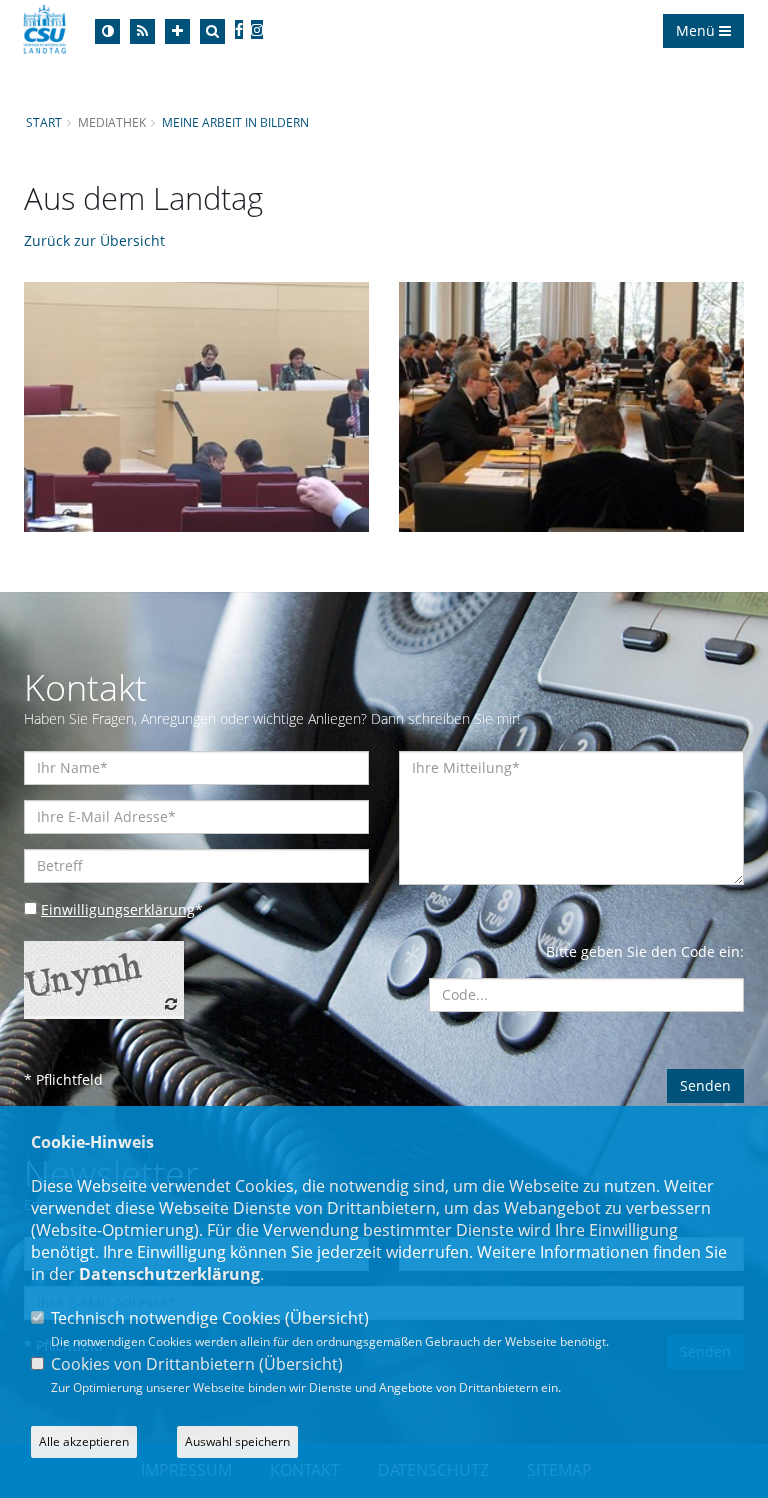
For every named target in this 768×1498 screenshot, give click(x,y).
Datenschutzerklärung (169, 1274)
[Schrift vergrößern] (177, 31)
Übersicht (327, 1318)
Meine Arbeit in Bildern (235, 122)
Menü (697, 30)
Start (44, 122)
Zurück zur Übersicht (94, 240)
